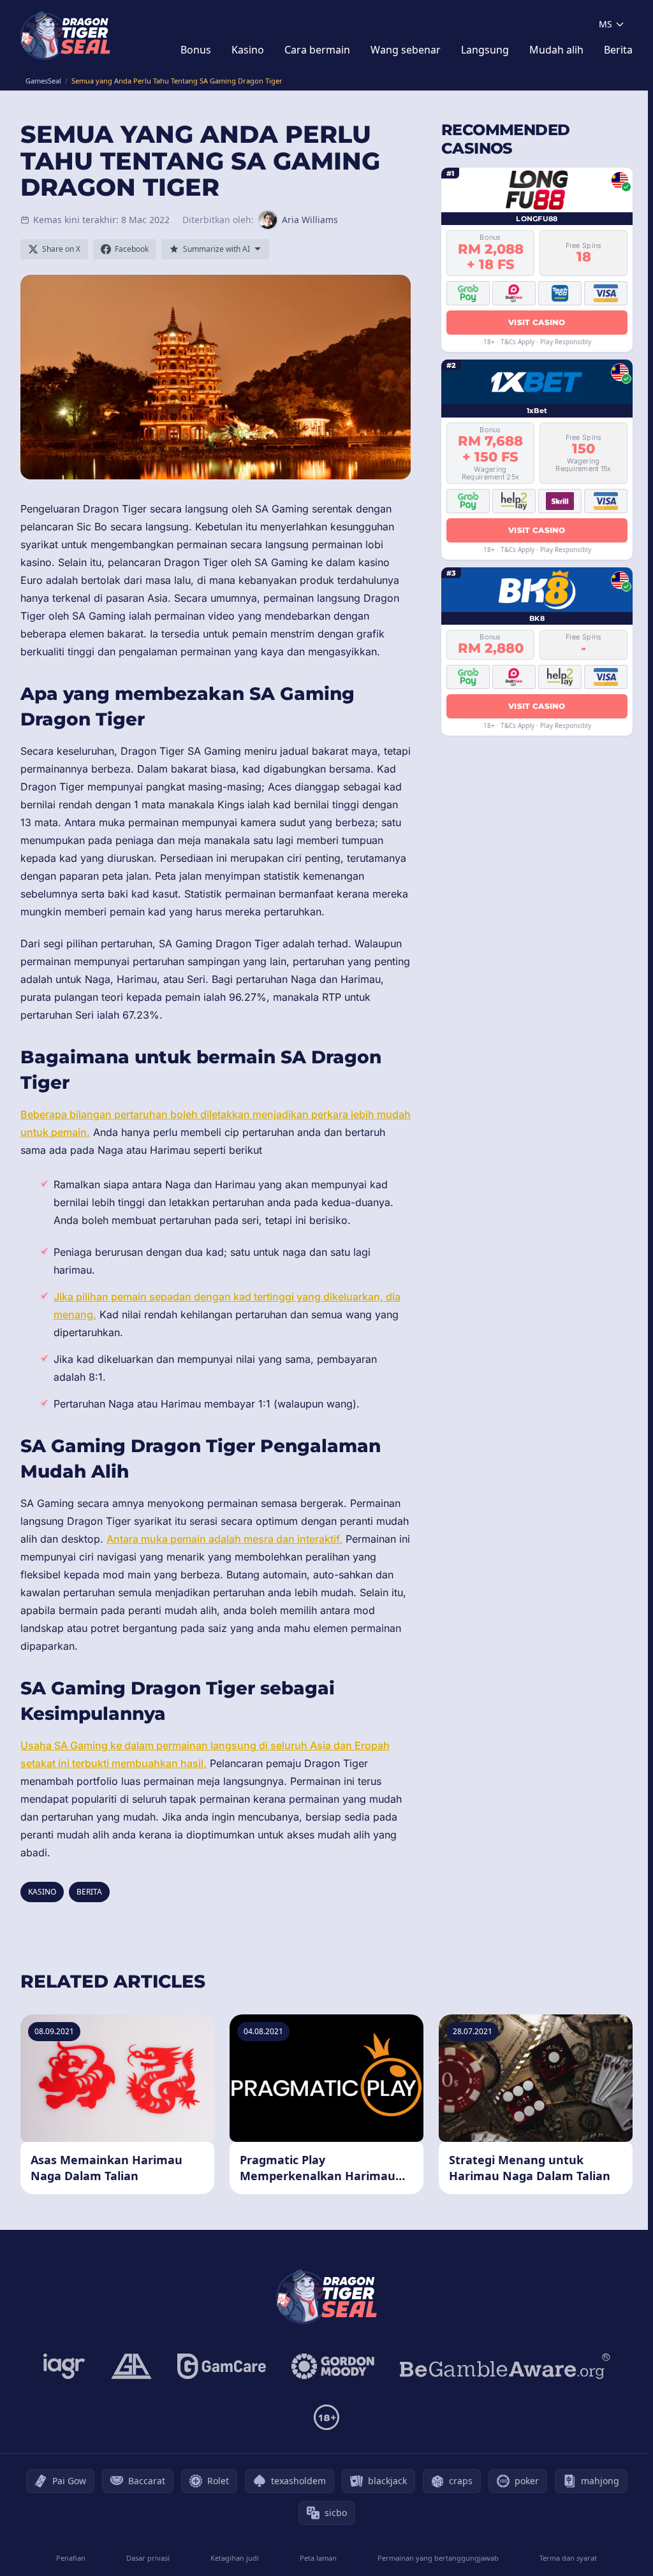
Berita (618, 50)
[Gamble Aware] (505, 2366)
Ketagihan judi (235, 2558)
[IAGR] (64, 2366)
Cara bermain (317, 50)
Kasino (248, 50)
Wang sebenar (406, 50)
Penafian (71, 2558)
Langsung (485, 50)
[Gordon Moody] (333, 2366)
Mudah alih (556, 50)
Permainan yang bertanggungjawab (438, 2558)
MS (605, 24)
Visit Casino (537, 322)
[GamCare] (222, 2366)
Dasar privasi (148, 2558)
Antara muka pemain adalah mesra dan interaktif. (224, 1539)
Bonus (196, 50)
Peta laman (318, 2558)
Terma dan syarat (568, 2558)
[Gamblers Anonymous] (131, 2366)
